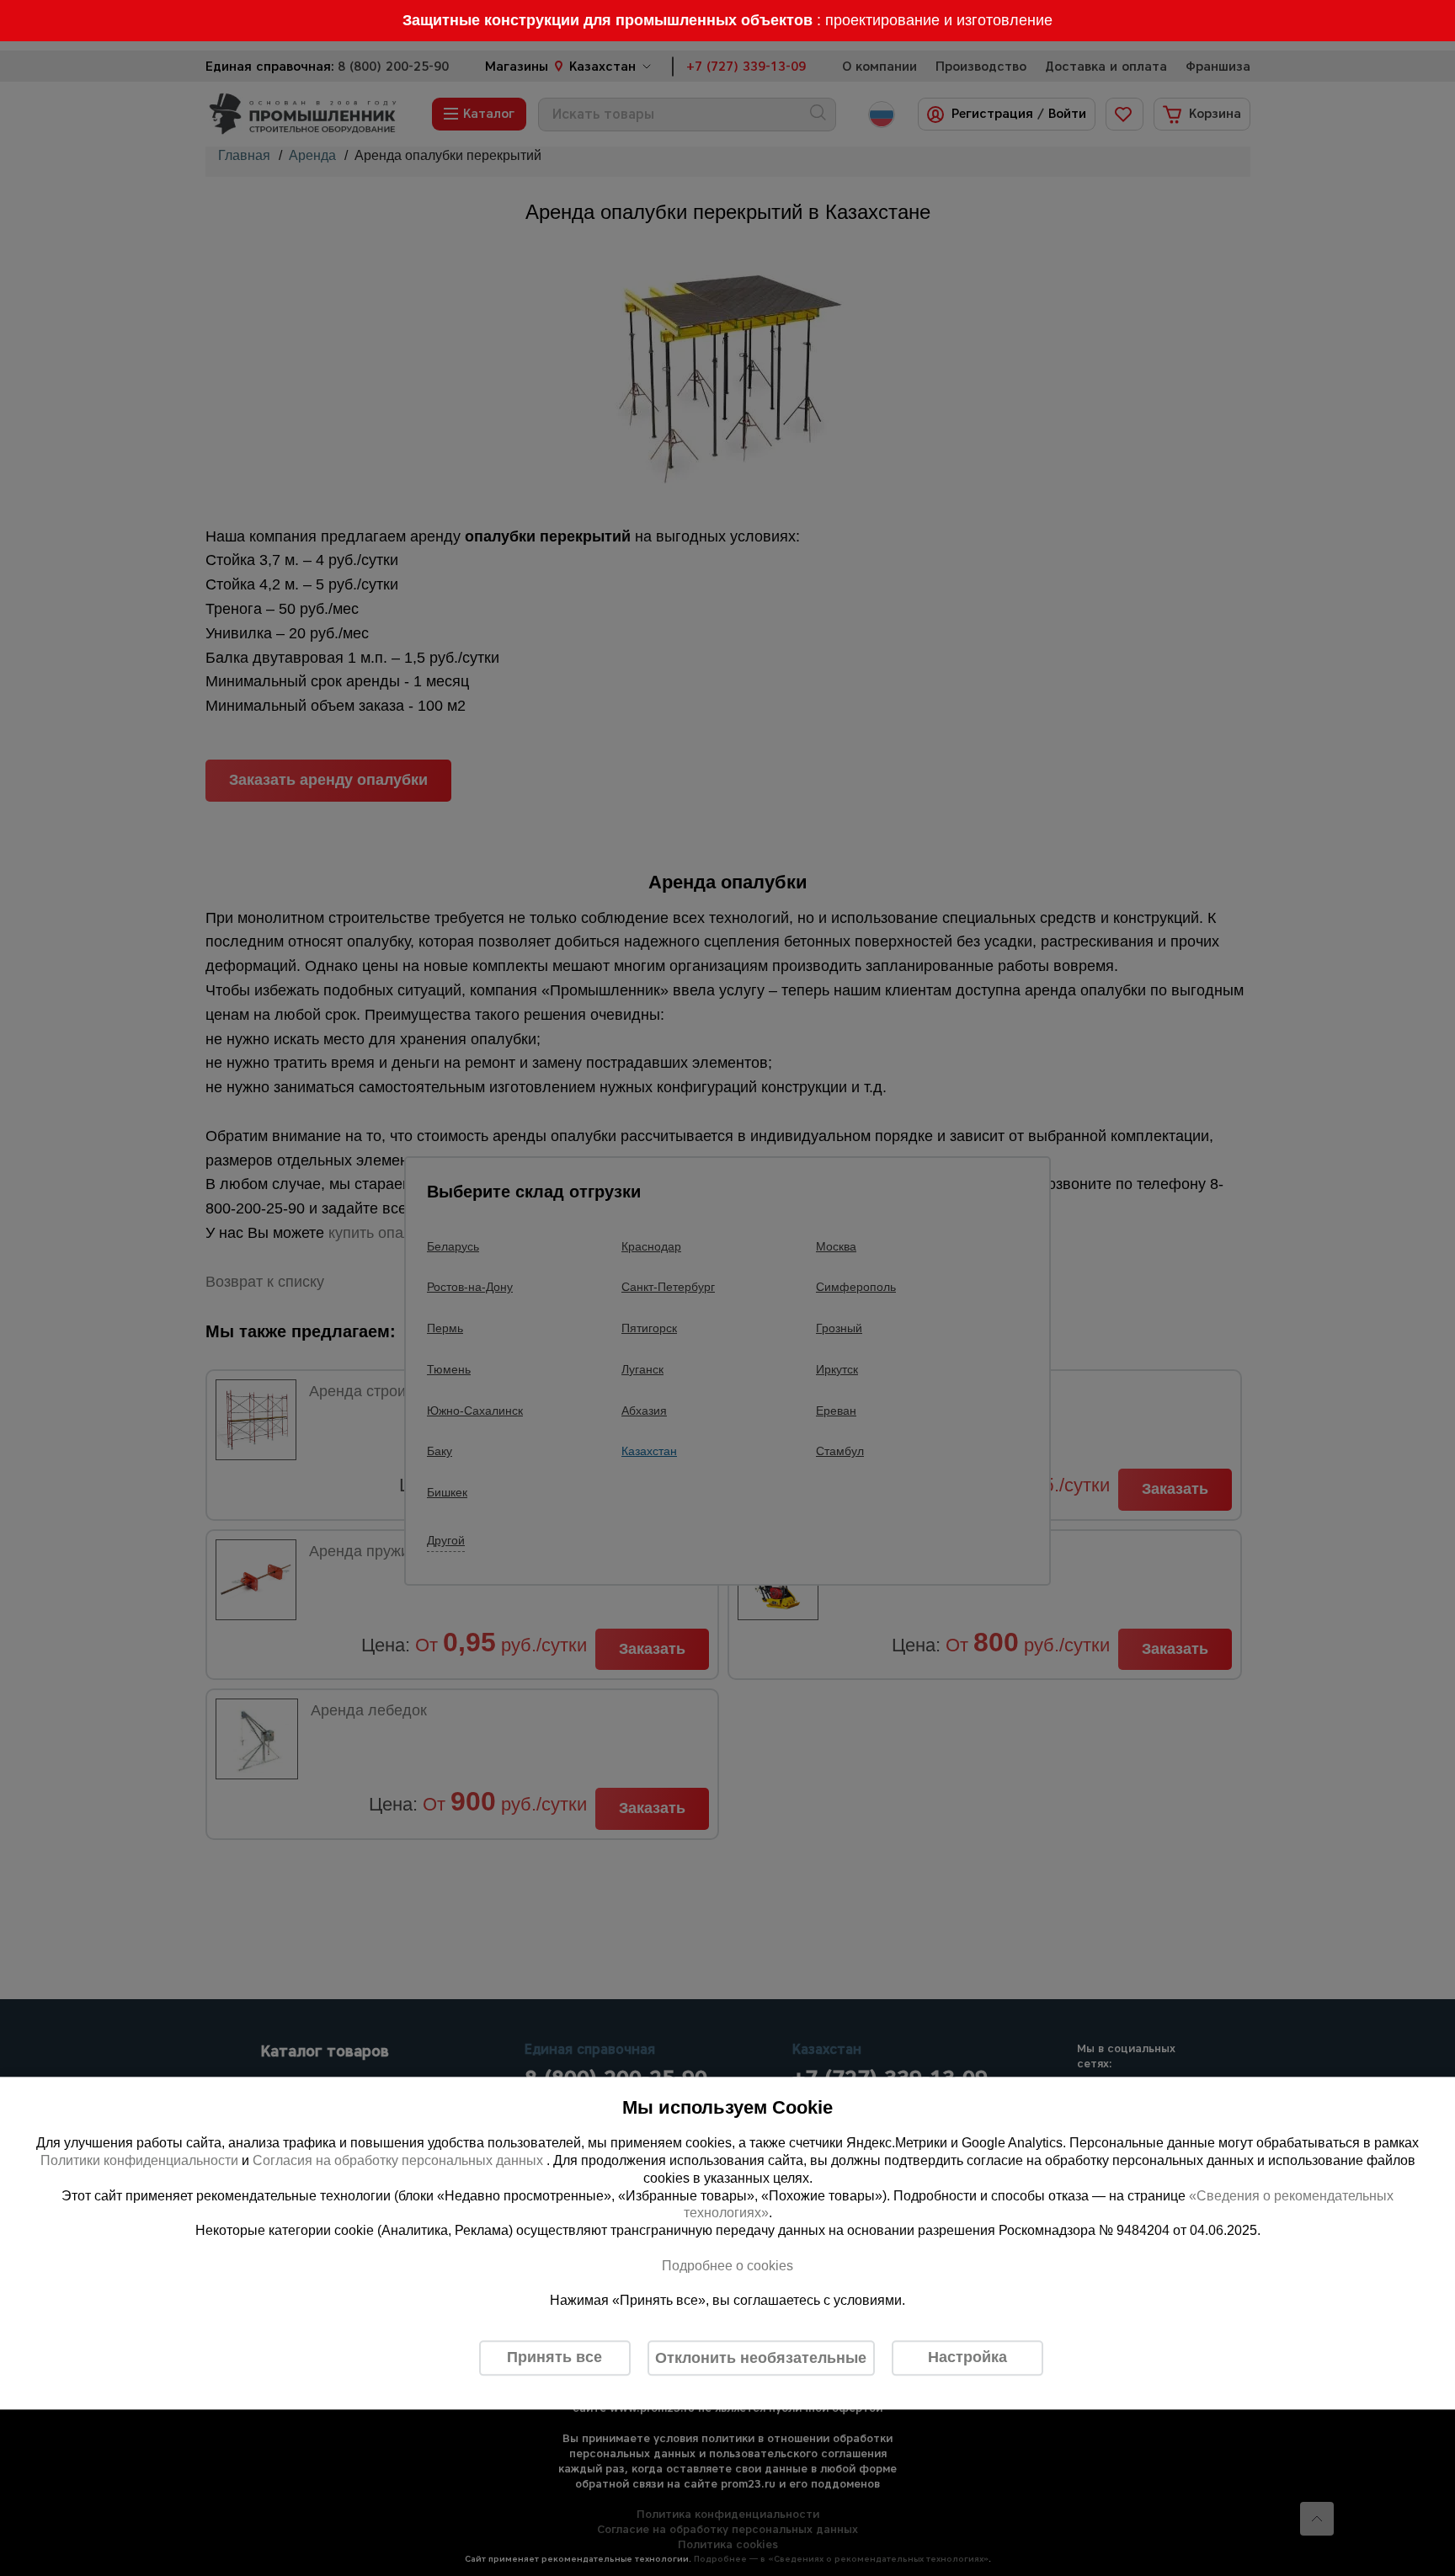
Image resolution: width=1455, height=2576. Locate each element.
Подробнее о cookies (727, 2266)
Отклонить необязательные (761, 2358)
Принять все (554, 2358)
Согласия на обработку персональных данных (400, 2160)
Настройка (967, 2358)
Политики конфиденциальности (139, 2160)
